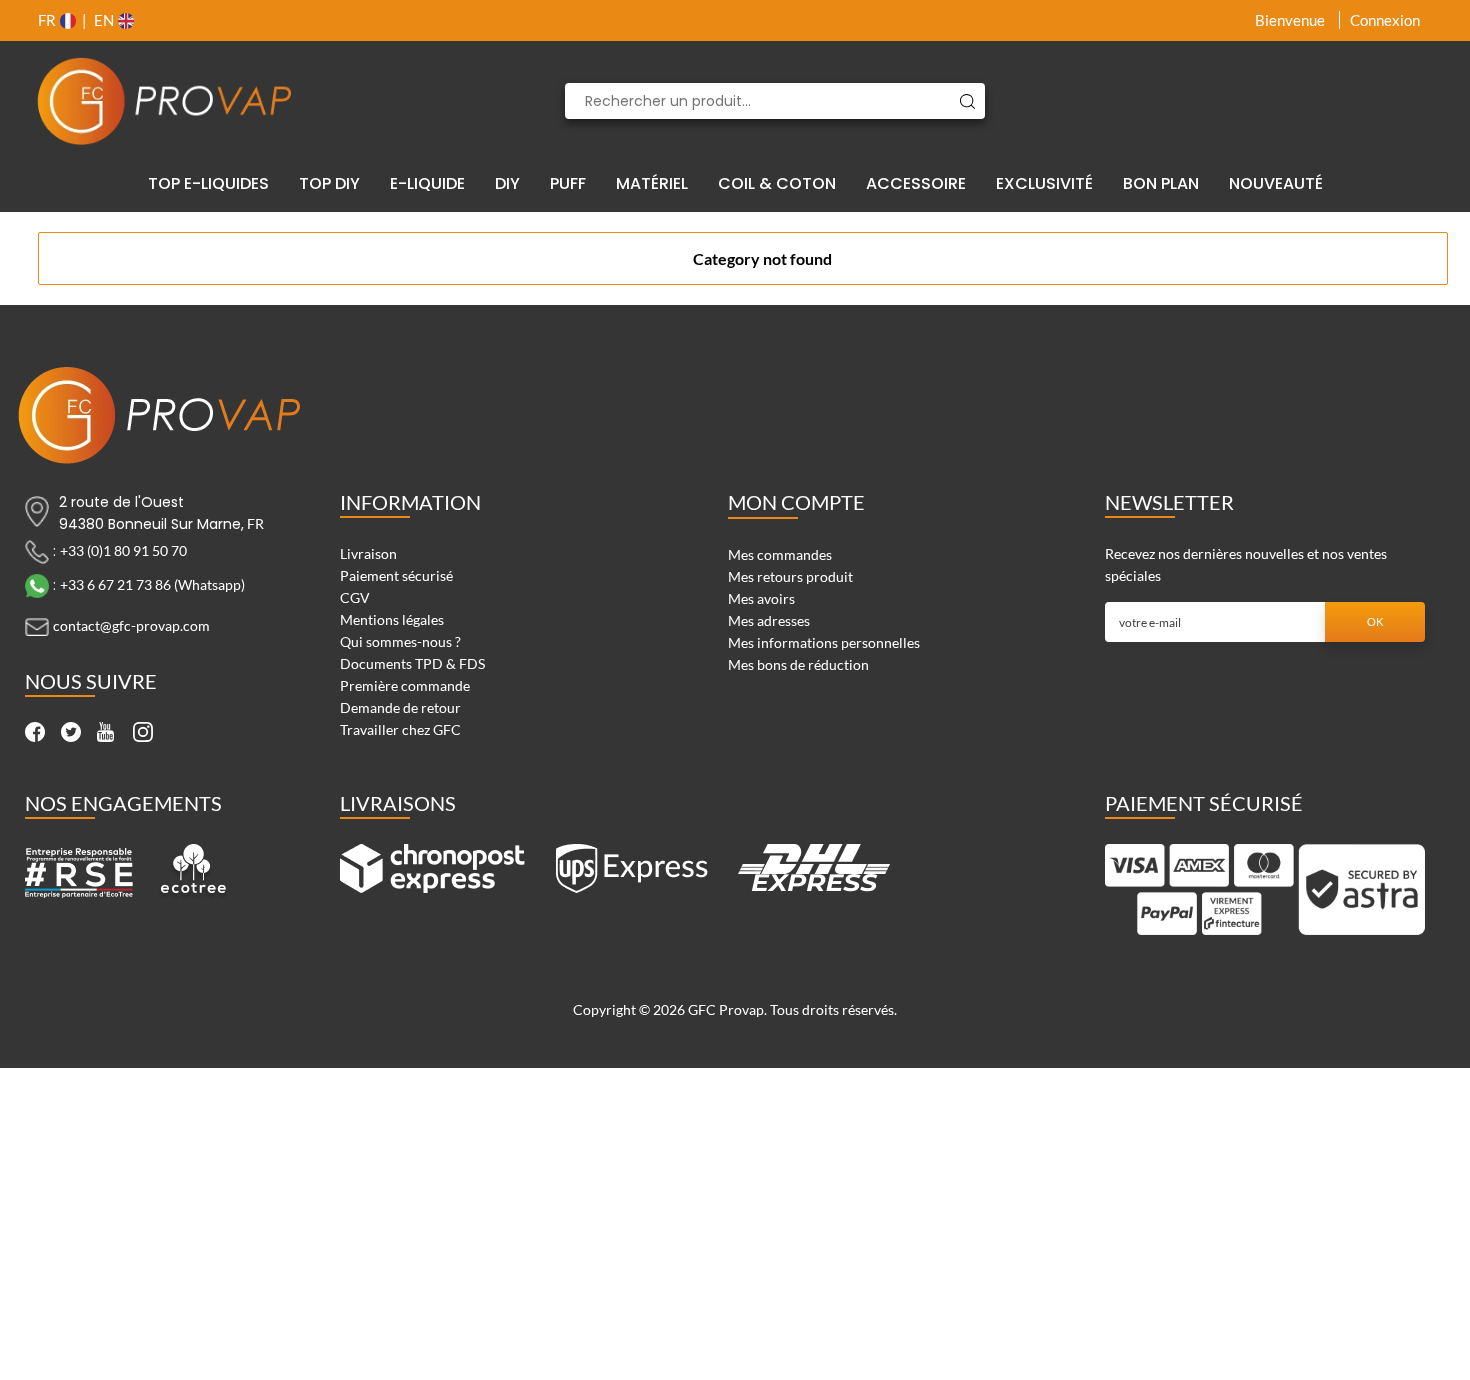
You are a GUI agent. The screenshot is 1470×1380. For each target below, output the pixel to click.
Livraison (368, 553)
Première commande (405, 685)
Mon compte (796, 502)
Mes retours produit (790, 576)
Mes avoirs (761, 598)
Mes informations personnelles (824, 642)
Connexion (1385, 20)
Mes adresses (769, 620)
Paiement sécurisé (396, 575)
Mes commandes (780, 554)
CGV (355, 597)
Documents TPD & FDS (412, 663)
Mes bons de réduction (798, 664)
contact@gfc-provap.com (131, 625)
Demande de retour (400, 707)
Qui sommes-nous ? (400, 641)
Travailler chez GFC (400, 729)
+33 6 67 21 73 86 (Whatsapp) (152, 584)
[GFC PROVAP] (165, 101)
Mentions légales (392, 619)
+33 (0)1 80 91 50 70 (123, 550)
